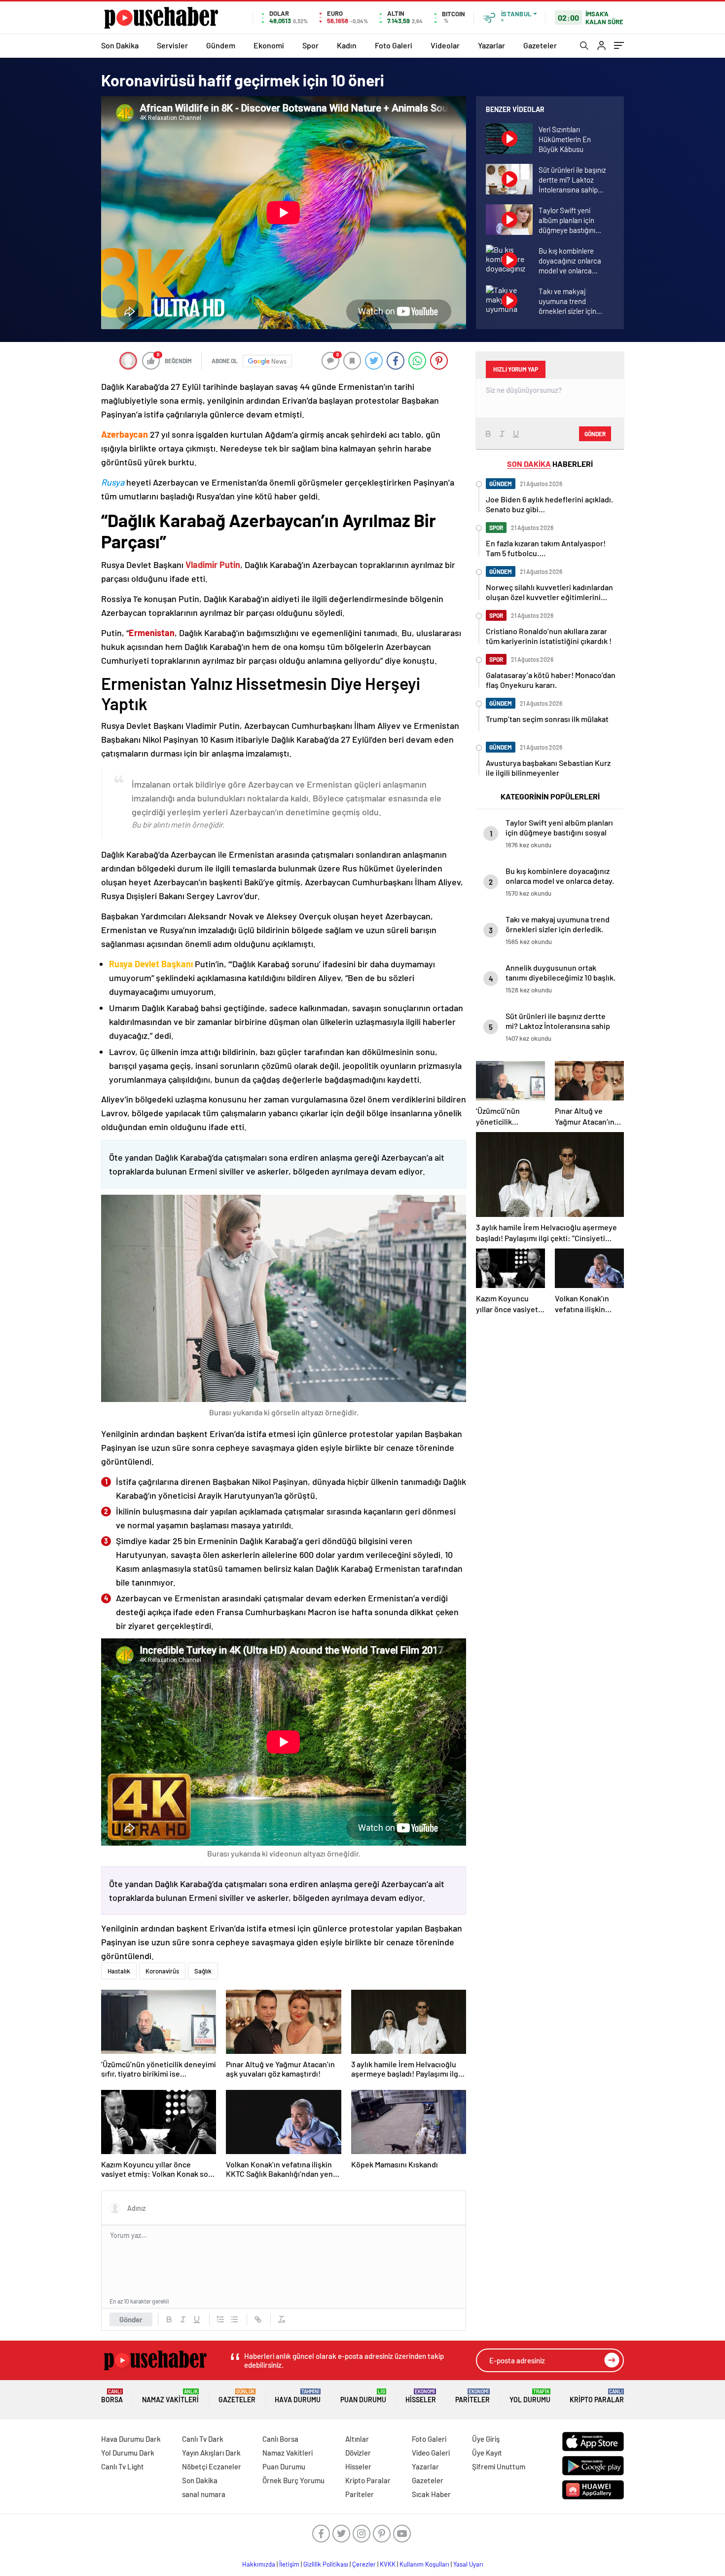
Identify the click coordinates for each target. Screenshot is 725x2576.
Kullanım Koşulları (424, 2564)
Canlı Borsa (280, 2439)
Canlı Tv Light (123, 2466)
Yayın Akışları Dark (211, 2453)
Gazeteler (540, 45)
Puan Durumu (363, 2396)
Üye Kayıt (487, 2453)
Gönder (131, 2319)
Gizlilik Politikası (326, 2564)
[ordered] (220, 2319)
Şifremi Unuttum (499, 2466)
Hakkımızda (259, 2564)
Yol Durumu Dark (128, 2453)
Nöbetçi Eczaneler (212, 2466)
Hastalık (119, 1971)
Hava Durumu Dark (131, 2439)
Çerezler (364, 2564)
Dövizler (358, 2453)
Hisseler (421, 2396)
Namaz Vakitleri (170, 2396)
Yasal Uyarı (468, 2564)
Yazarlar (491, 45)
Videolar (445, 45)
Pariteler (472, 2396)
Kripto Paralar (597, 2396)
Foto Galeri (394, 45)
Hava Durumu (298, 2396)
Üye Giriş (486, 2439)
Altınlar (357, 2439)
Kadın (347, 45)
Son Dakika (120, 45)
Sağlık (203, 1971)
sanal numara (204, 2494)
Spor (310, 45)
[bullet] (234, 2319)
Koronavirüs (162, 1971)
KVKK (388, 2564)
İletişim (289, 2564)
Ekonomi (269, 45)
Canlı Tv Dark (203, 2439)
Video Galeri (431, 2453)
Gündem (221, 45)
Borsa (112, 2396)
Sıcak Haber (431, 2494)
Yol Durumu (530, 2396)
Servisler (172, 45)
